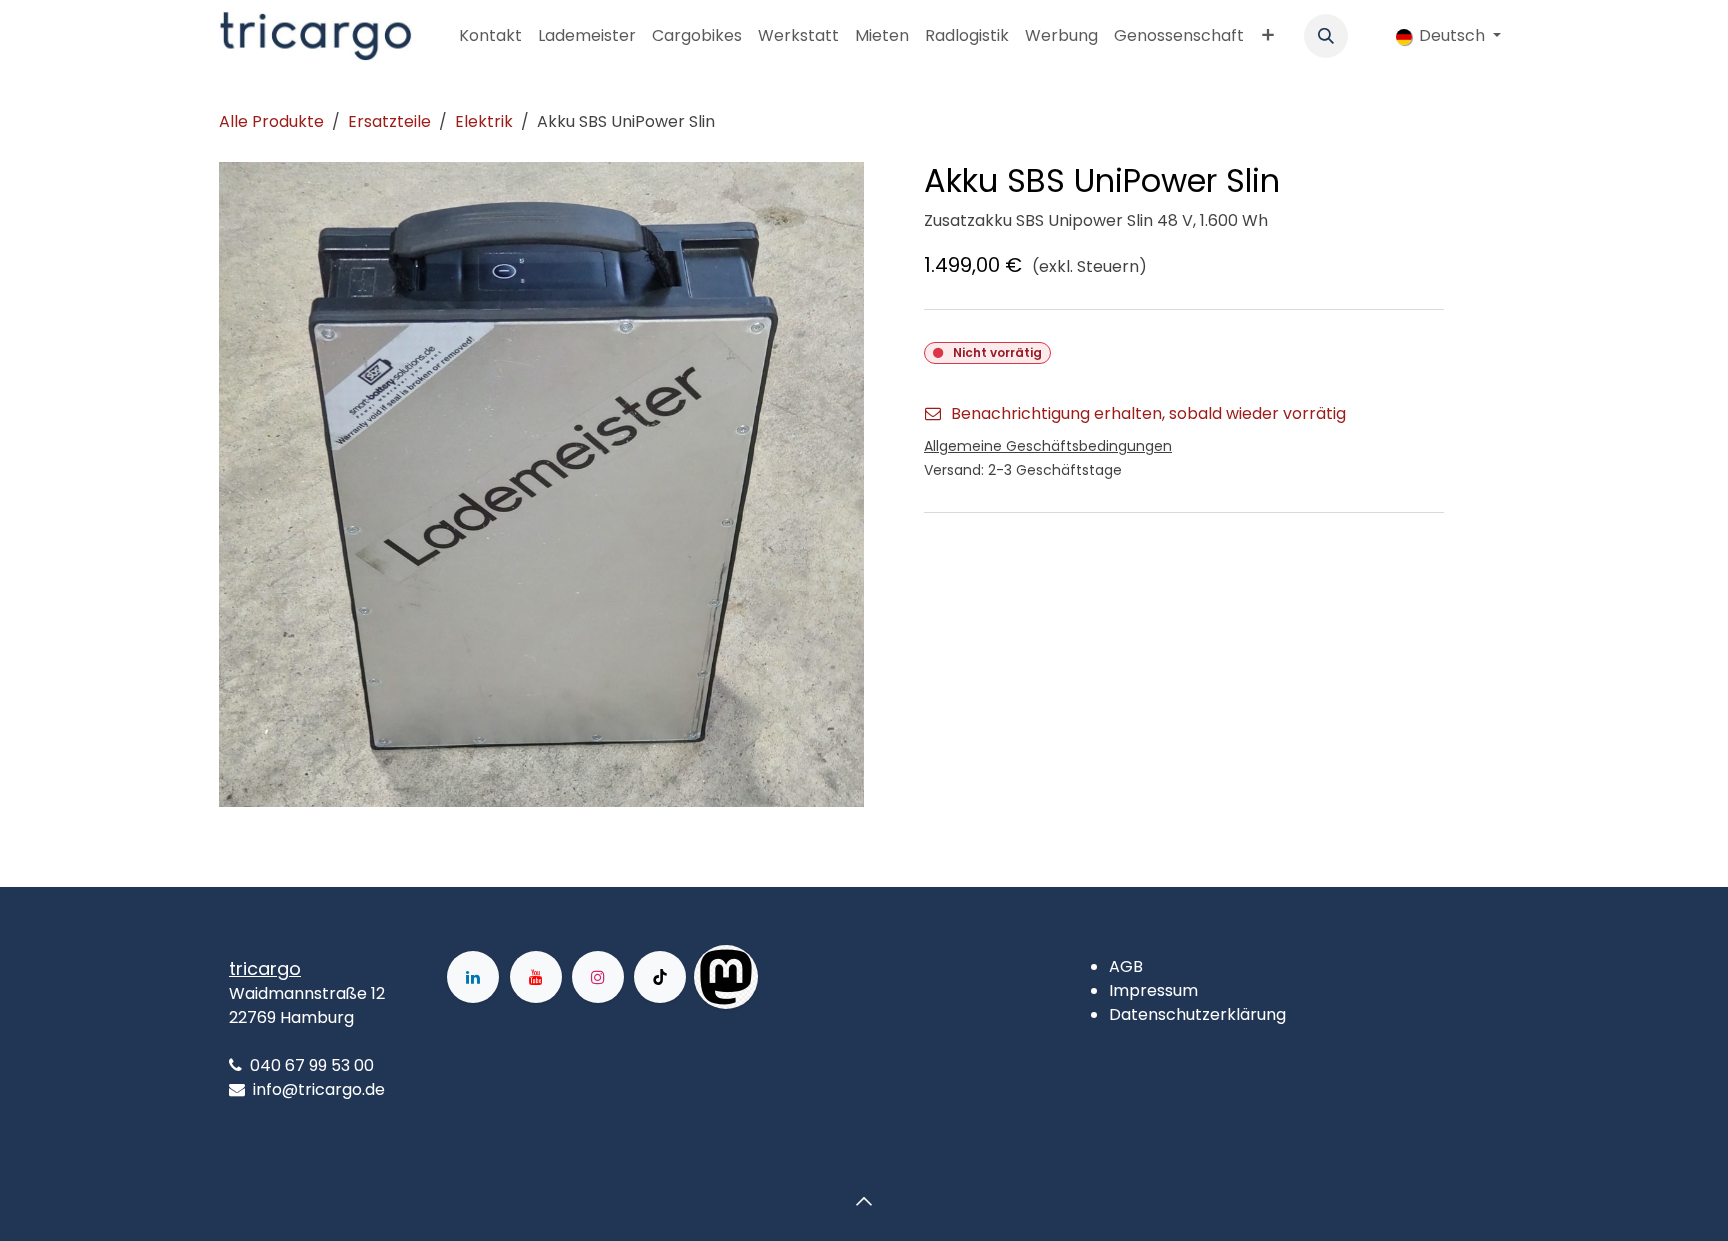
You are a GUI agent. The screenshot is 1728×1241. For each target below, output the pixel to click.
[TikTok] (660, 977)
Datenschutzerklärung (1197, 1014)
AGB (1126, 966)
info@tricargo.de (319, 1089)
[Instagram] (598, 977)
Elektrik (484, 121)
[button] (1326, 36)
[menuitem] (490, 36)
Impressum (1153, 990)
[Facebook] (822, 977)
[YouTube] (536, 977)
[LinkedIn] (473, 977)
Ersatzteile (389, 121)
